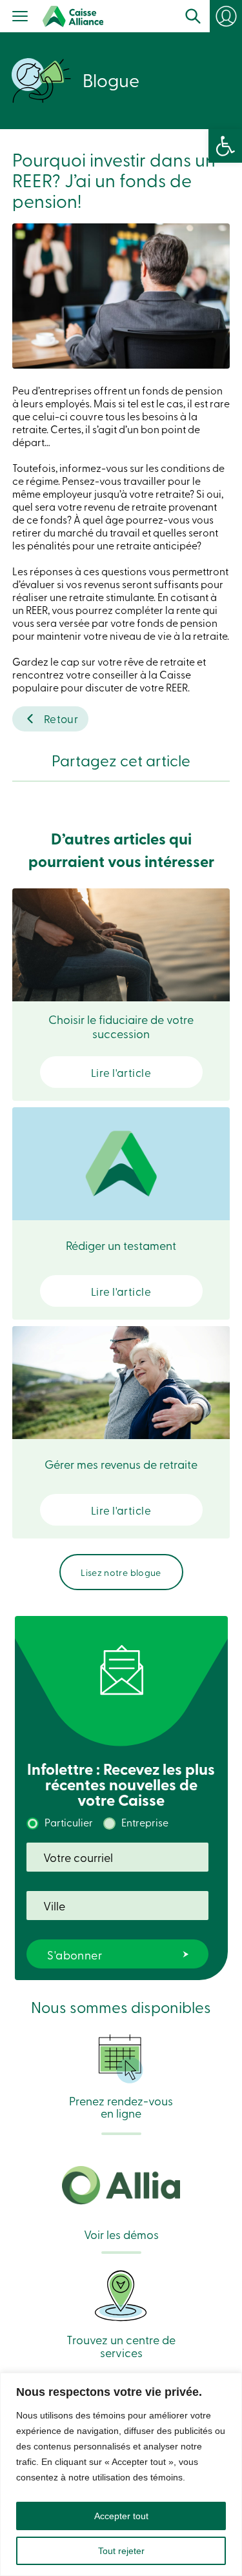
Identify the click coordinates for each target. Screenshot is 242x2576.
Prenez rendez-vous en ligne (121, 2106)
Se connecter (232, 21)
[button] (225, 146)
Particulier (69, 1822)
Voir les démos (121, 2233)
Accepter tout (121, 2516)
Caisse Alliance (73, 16)
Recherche (193, 16)
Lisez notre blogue (121, 1572)
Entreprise (145, 1822)
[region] (121, 2474)
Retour (61, 718)
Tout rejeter (121, 2551)
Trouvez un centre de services (121, 2345)
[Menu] (20, 17)
